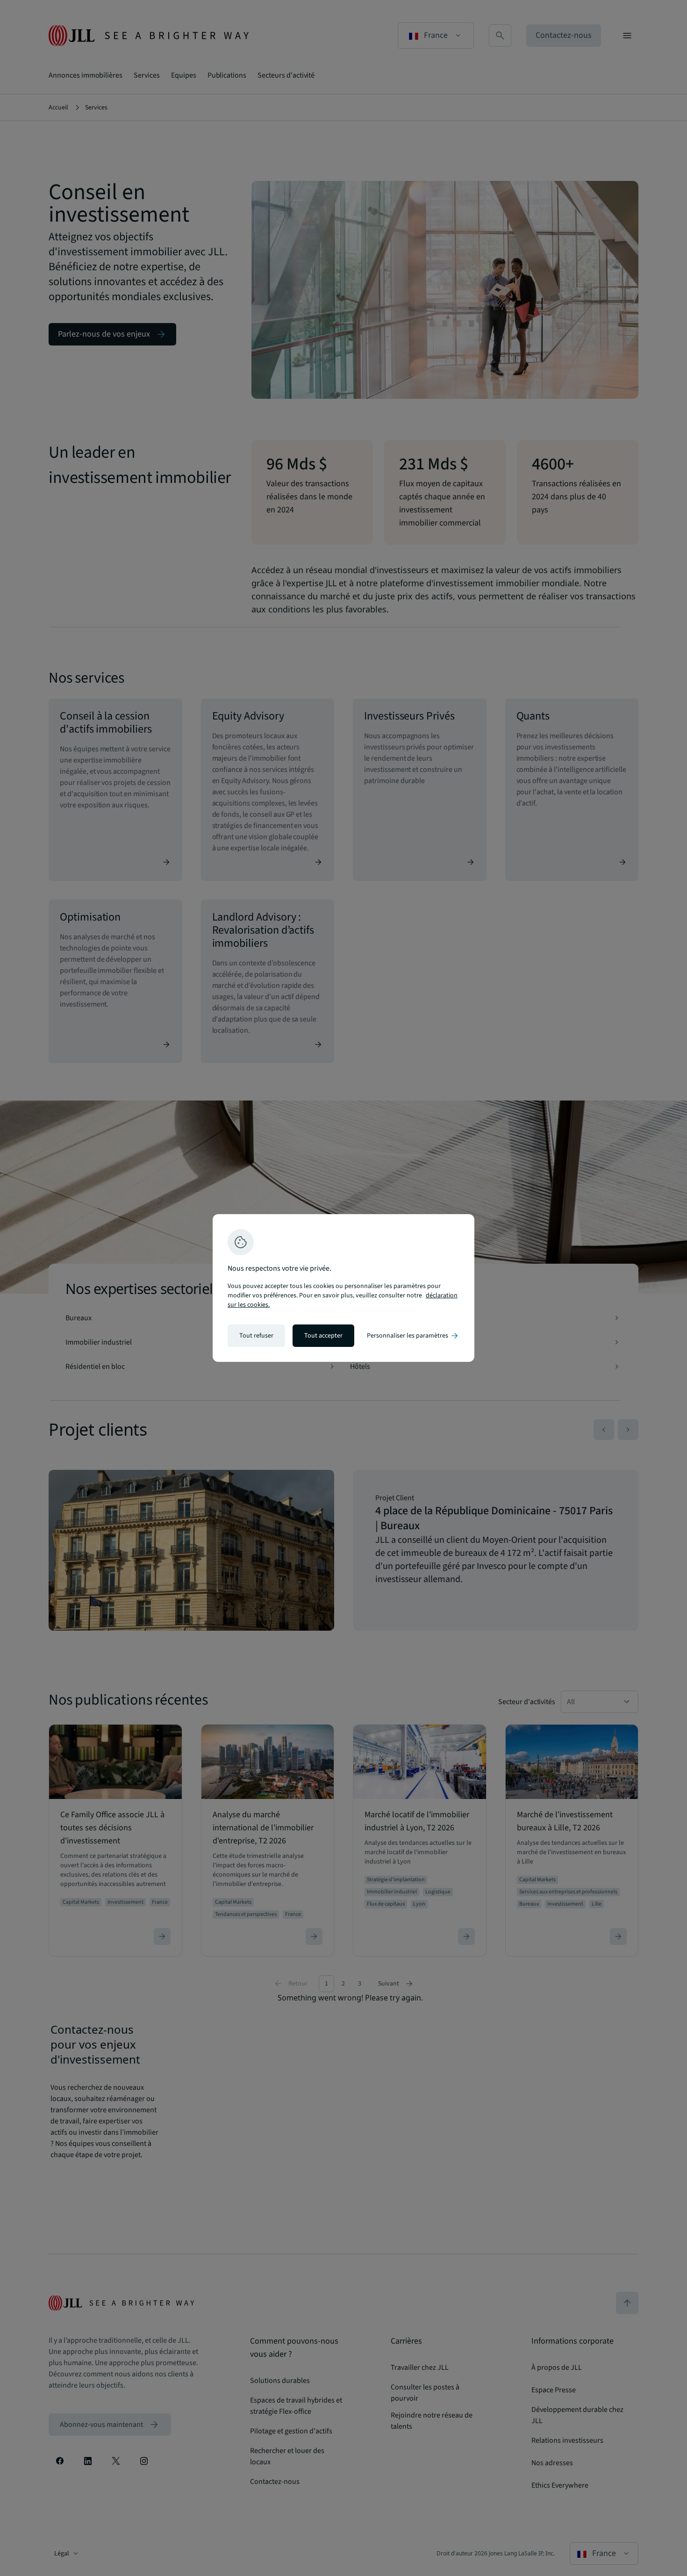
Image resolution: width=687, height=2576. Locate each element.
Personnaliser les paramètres (413, 1336)
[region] (343, 1288)
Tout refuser (256, 1336)
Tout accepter (323, 1336)
